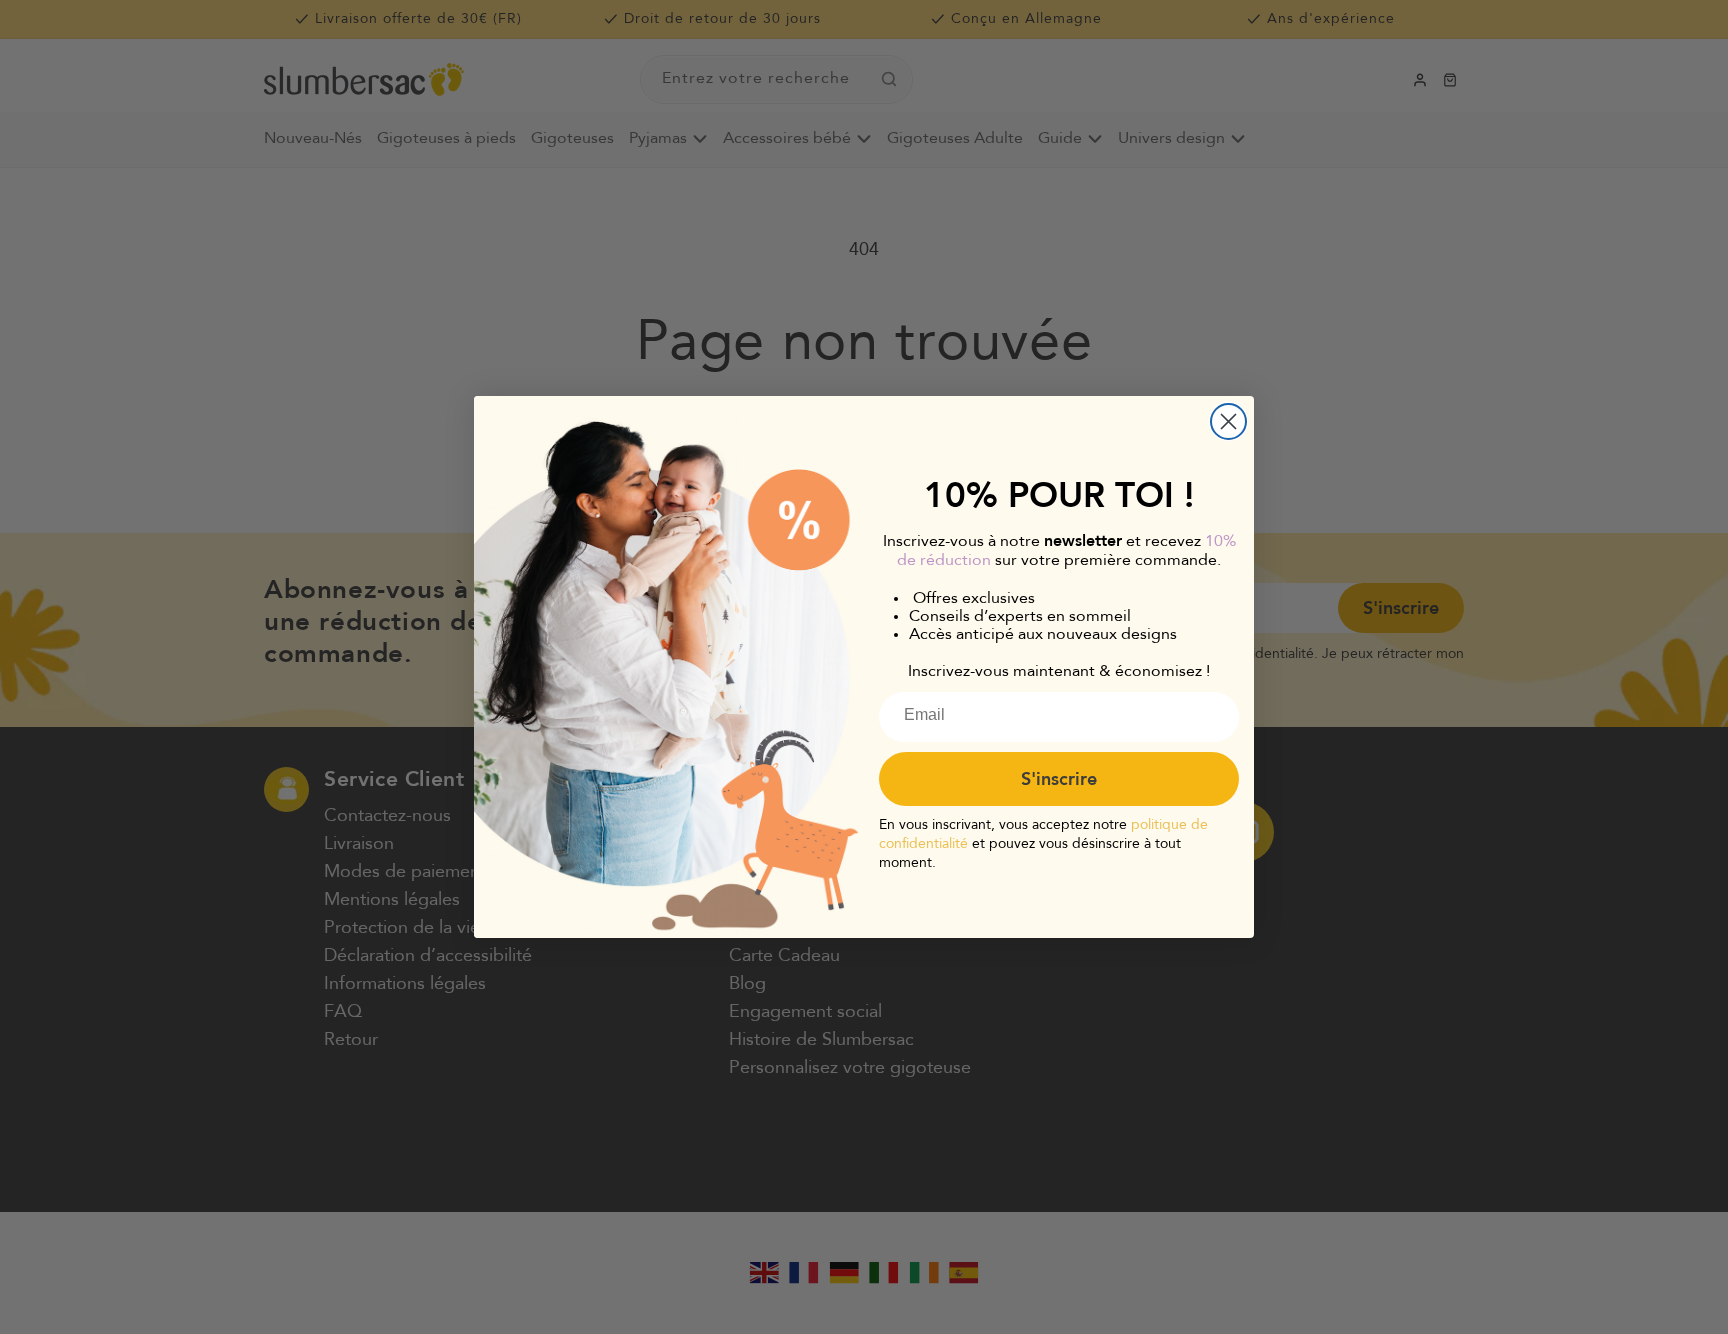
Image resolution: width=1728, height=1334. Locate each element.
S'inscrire (1059, 779)
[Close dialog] (1228, 421)
